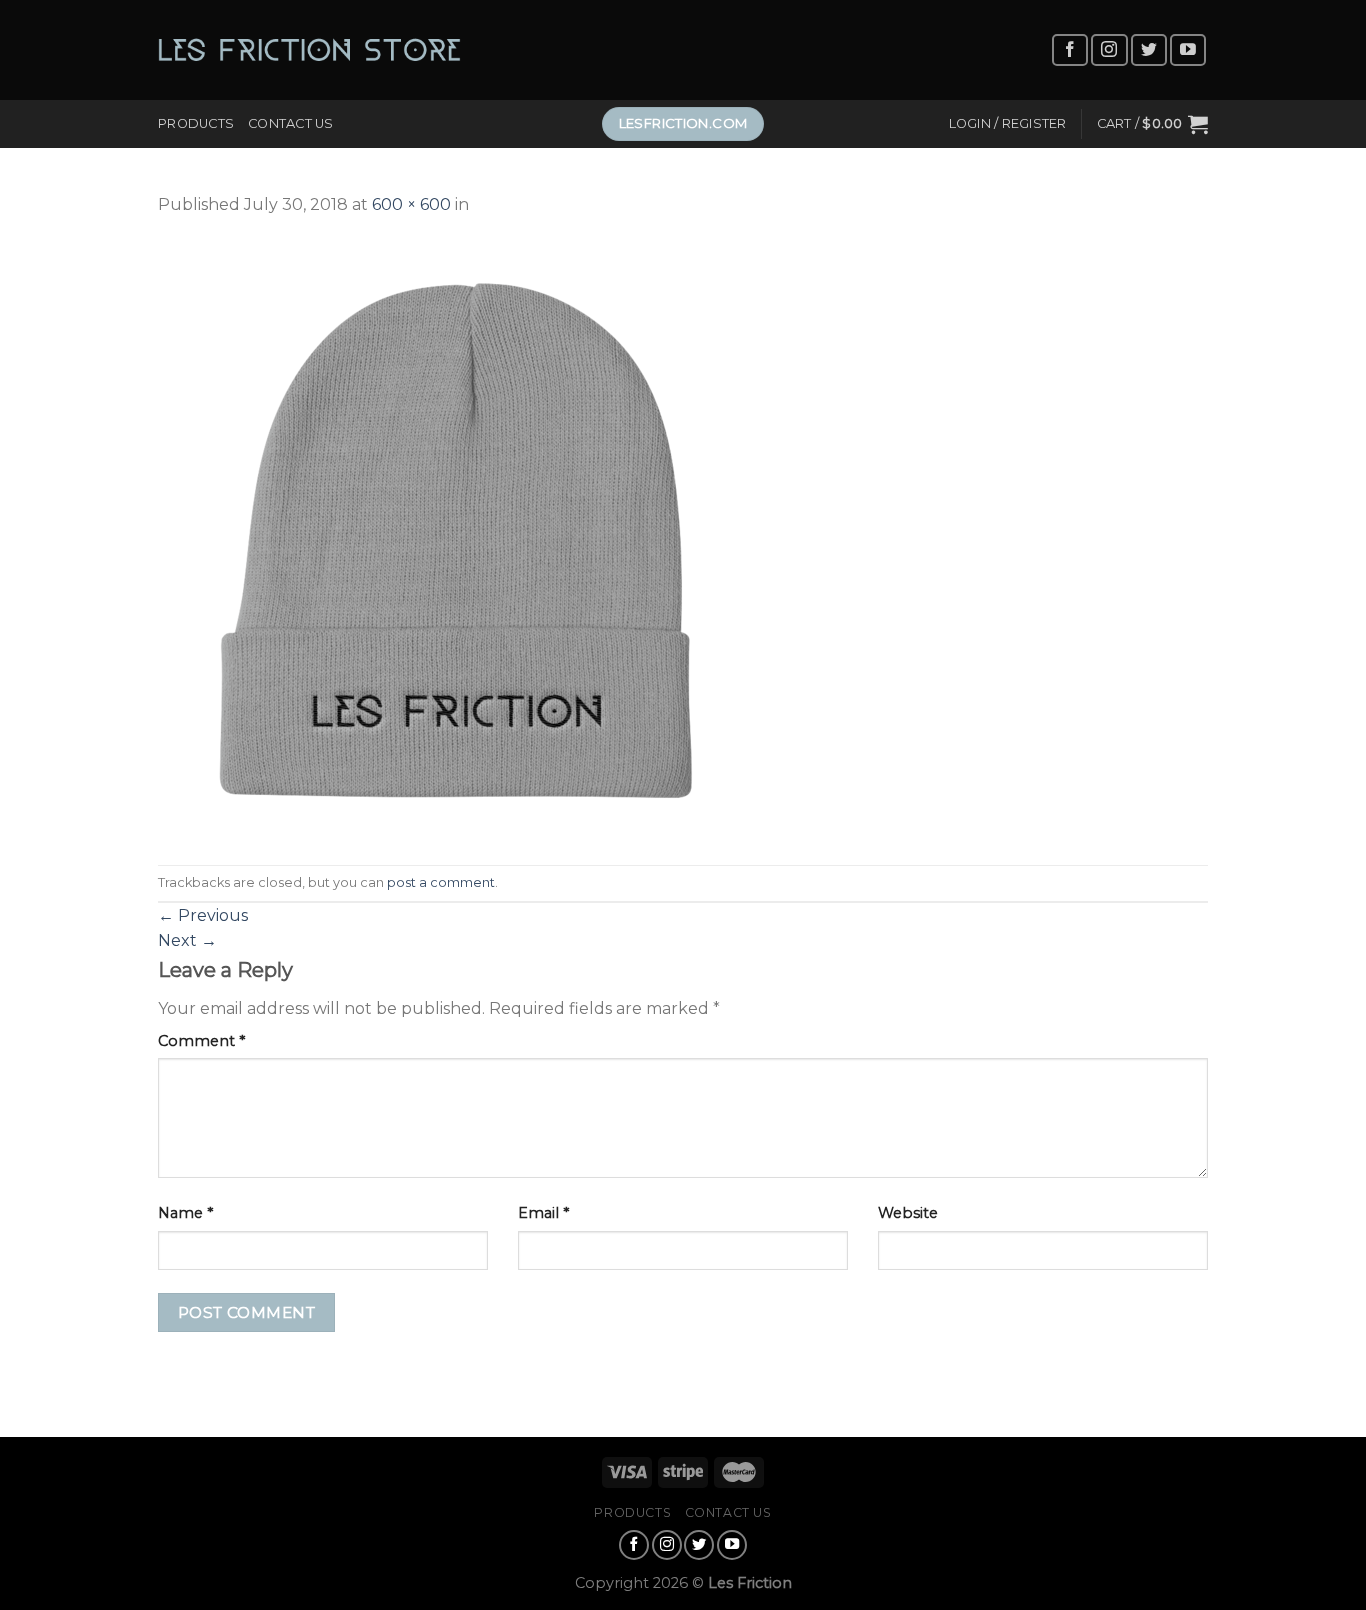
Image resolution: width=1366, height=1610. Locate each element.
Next (187, 940)
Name (185, 1213)
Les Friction (750, 1583)
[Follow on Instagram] (1109, 50)
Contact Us (291, 123)
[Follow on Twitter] (1149, 50)
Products (196, 123)
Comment (201, 1041)
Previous (203, 915)
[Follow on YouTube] (1188, 50)
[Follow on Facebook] (1070, 50)
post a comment (441, 882)
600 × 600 (411, 204)
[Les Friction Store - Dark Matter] (309, 50)
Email (543, 1213)
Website (908, 1213)
